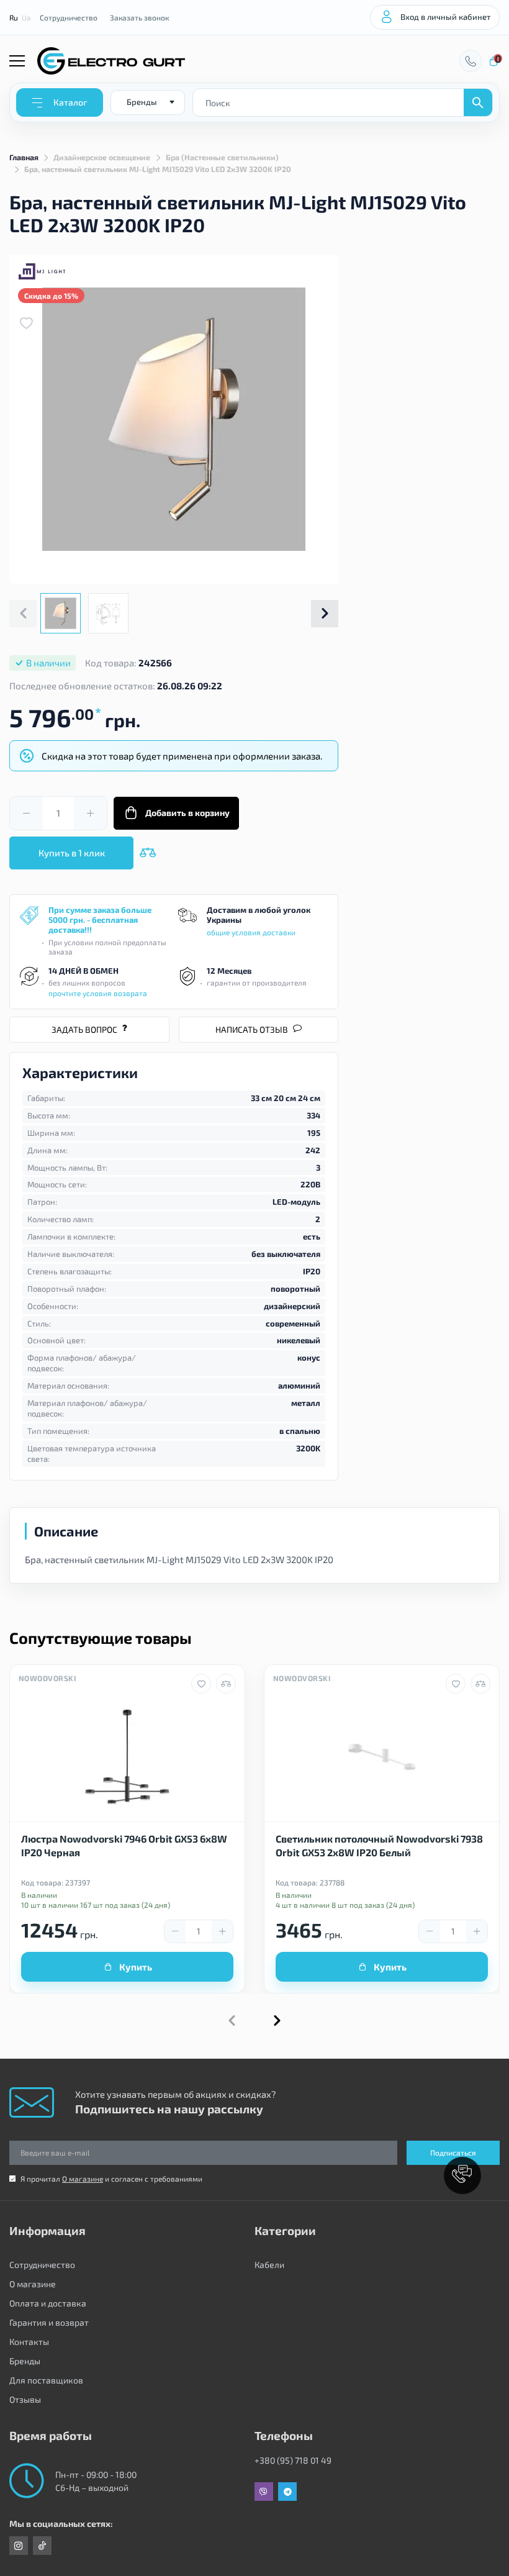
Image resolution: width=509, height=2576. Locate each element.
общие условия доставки (251, 932)
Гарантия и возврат (49, 2322)
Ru (14, 17)
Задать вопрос (84, 1029)
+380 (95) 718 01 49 (293, 2460)
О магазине (83, 2179)
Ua (26, 17)
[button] (325, 614)
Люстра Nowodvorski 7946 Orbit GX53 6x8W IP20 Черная (124, 1845)
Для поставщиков (46, 2380)
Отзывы (25, 2399)
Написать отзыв (252, 1029)
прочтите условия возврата (98, 993)
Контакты (29, 2342)
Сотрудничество (69, 17)
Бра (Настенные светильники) (222, 157)
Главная (24, 157)
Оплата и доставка (48, 2303)
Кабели (269, 2265)
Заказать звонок (139, 17)
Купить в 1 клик (72, 853)
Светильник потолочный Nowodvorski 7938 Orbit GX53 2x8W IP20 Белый (379, 1845)
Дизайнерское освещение (102, 157)
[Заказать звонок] (471, 61)
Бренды (25, 2361)
